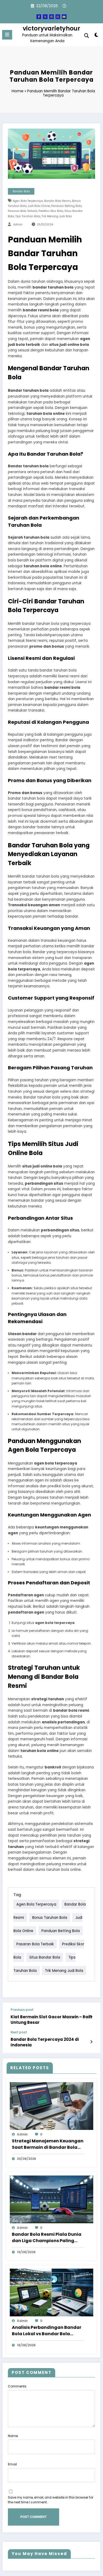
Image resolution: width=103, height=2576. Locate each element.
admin (18, 225)
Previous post (22, 2010)
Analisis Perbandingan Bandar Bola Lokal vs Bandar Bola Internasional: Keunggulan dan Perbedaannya (47, 2331)
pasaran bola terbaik (23, 211)
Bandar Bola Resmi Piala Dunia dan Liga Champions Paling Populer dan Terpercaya (47, 2238)
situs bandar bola (45, 1957)
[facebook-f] (39, 17)
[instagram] (58, 17)
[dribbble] (51, 17)
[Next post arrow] (91, 2042)
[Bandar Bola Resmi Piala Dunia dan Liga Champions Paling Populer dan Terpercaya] (51, 2199)
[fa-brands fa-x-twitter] (45, 17)
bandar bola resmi (57, 201)
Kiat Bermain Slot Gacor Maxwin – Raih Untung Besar (51, 2020)
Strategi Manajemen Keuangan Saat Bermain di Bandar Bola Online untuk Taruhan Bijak (48, 2144)
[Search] (87, 36)
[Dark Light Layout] (96, 36)
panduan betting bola (66, 206)
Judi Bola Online (39, 206)
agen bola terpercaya (28, 201)
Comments (17, 2386)
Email (12, 2464)
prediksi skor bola (51, 211)
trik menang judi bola (57, 216)
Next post (19, 2032)
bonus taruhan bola (50, 1917)
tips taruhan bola (28, 216)
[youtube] (64, 17)
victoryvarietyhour (51, 28)
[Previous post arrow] (91, 2017)
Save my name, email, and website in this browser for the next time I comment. (51, 2500)
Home (18, 91)
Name (13, 2436)
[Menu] (7, 35)
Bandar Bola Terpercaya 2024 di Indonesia (45, 2042)
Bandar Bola (21, 191)
